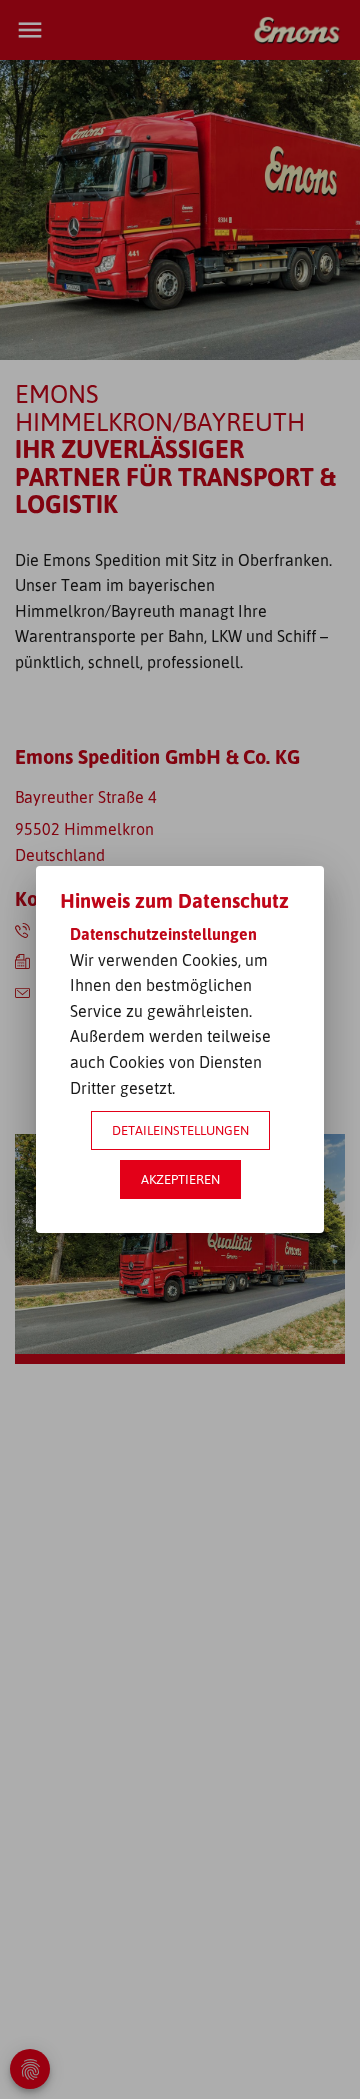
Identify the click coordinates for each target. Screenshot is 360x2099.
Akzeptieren (180, 1179)
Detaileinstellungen (180, 1130)
